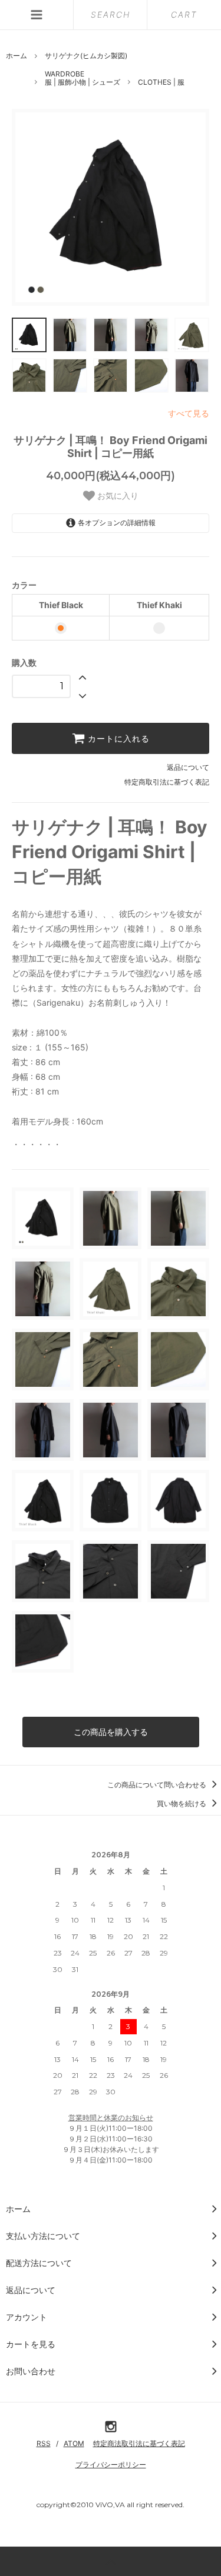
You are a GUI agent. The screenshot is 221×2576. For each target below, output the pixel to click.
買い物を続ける (182, 1803)
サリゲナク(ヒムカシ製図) (86, 56)
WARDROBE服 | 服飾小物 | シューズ (83, 78)
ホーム (17, 56)
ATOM (74, 2443)
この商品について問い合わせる (158, 1785)
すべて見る (189, 413)
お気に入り (117, 496)
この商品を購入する (111, 1732)
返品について (188, 767)
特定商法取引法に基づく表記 (139, 2443)
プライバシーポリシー (111, 2465)
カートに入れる (117, 739)
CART (184, 14)
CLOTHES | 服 (161, 82)
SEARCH (111, 14)
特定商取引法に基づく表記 (167, 782)
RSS (44, 2443)
